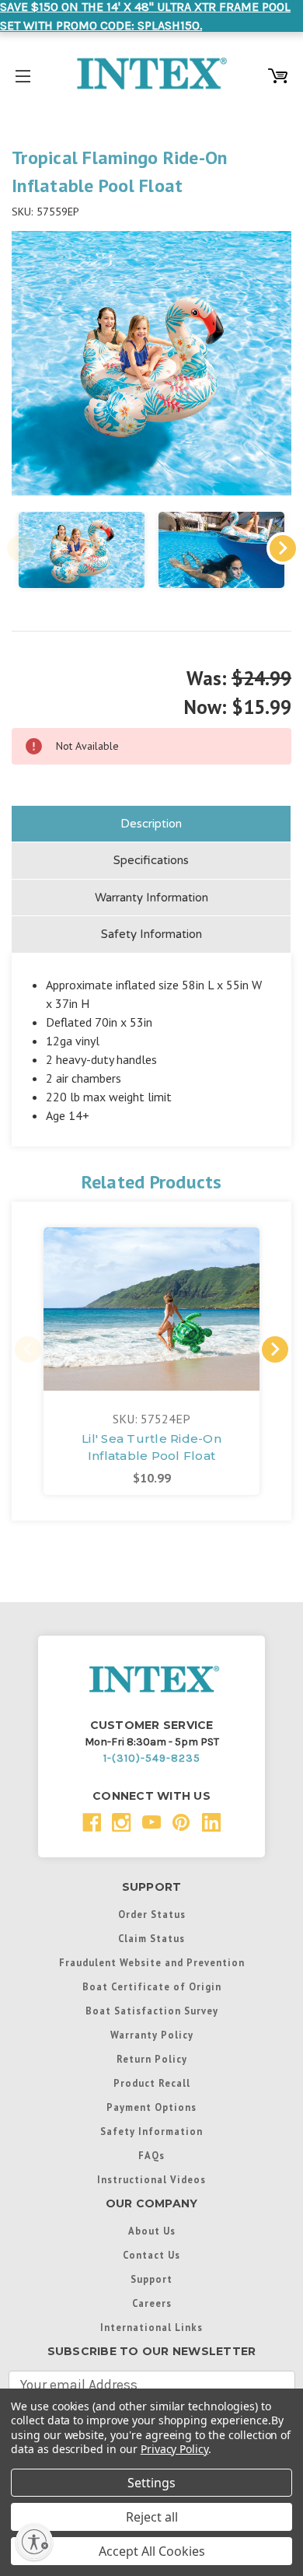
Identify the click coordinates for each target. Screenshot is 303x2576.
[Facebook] (92, 1823)
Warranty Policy (152, 2035)
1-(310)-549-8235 (152, 1758)
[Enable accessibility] (34, 2542)
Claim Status (151, 1938)
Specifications (151, 860)
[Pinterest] (181, 1823)
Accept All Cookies (152, 2551)
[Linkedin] (212, 1823)
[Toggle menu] (23, 73)
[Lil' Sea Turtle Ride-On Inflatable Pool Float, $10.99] (151, 1309)
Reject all (152, 2517)
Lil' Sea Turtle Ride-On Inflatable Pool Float (151, 1447)
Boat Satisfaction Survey (152, 2011)
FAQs (151, 2155)
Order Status (152, 1914)
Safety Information (151, 934)
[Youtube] (152, 1823)
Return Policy (152, 2059)
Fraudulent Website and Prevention (152, 1962)
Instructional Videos (151, 2179)
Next (283, 548)
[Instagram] (122, 1823)
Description (151, 824)
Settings (151, 2483)
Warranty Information (151, 898)
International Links (151, 2327)
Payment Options (151, 2107)
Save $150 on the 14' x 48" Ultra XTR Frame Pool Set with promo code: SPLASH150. (145, 16)
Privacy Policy (174, 2449)
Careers (152, 2303)
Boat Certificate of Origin (152, 1986)
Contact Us (151, 2255)
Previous (20, 548)
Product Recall (152, 2083)
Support (151, 2279)
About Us (152, 2231)
